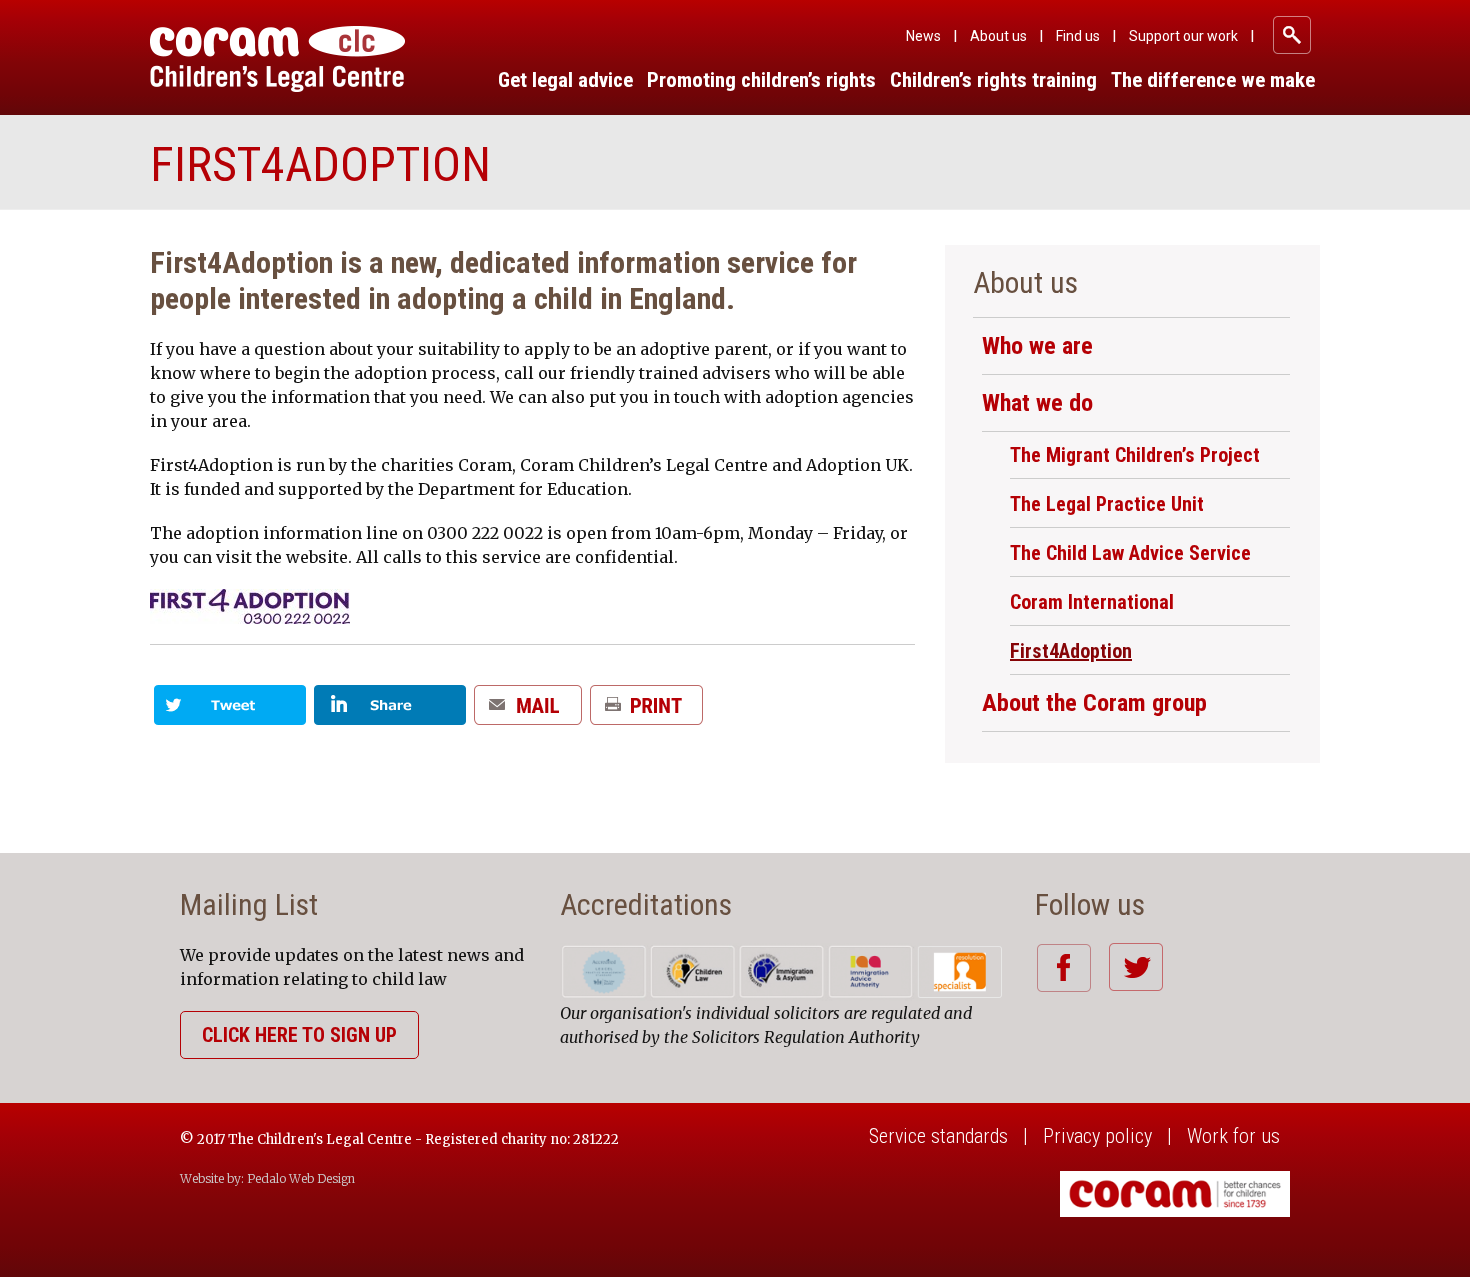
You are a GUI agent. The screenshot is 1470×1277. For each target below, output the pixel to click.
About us (998, 36)
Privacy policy (1097, 1136)
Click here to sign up (299, 1035)
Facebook (1063, 967)
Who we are (1037, 346)
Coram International (1092, 602)
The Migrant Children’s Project (1135, 455)
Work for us (1233, 1136)
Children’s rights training (993, 80)
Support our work (1183, 36)
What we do (1037, 403)
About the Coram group (1094, 703)
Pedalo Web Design (301, 1178)
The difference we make (1213, 80)
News (923, 36)
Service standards (938, 1136)
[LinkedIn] (390, 712)
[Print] (646, 712)
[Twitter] (230, 712)
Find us (1078, 36)
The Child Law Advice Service (1130, 553)
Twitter (1135, 967)
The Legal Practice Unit (1107, 504)
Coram (277, 59)
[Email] (528, 712)
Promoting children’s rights (761, 80)
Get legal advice (565, 80)
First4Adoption (1071, 651)
